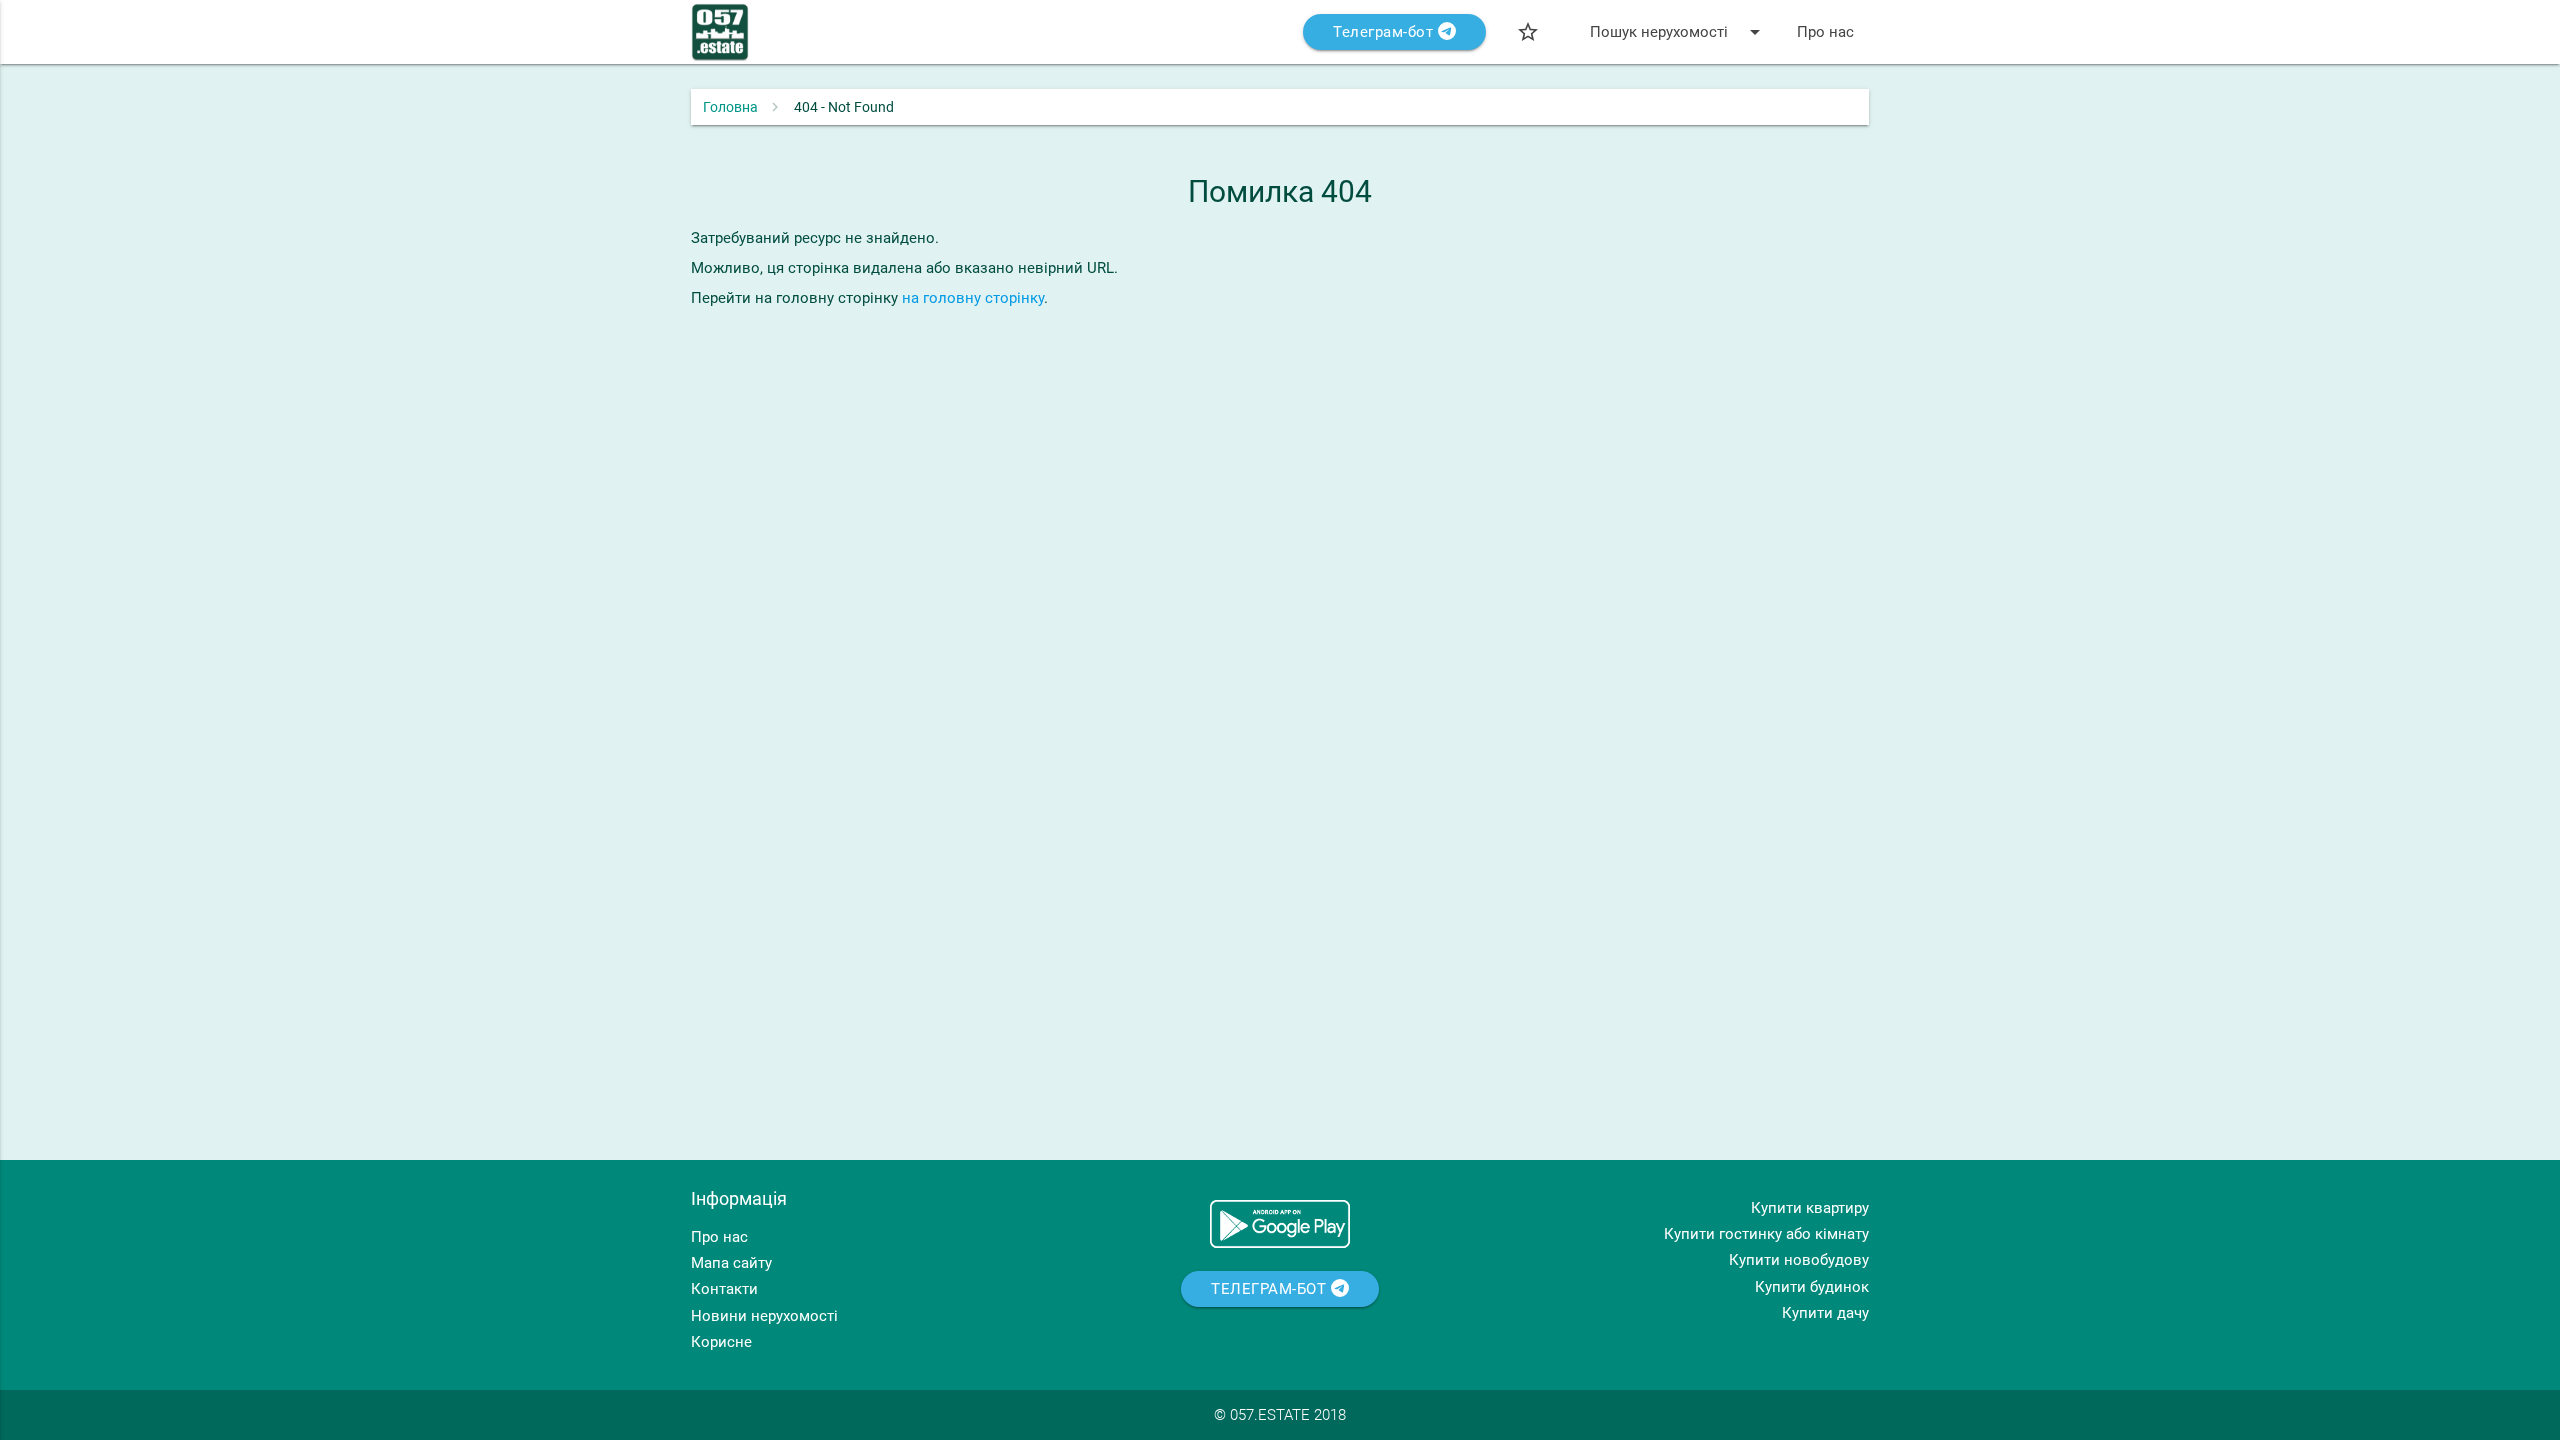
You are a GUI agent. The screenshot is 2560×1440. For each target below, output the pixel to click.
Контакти (724, 1289)
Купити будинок (1812, 1287)
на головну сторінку (973, 298)
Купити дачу (1825, 1313)
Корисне (721, 1342)
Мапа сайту (731, 1263)
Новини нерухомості (764, 1316)
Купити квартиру (1810, 1208)
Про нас (1825, 32)
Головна (730, 107)
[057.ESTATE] (720, 41)
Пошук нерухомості (1678, 32)
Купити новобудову (1799, 1260)
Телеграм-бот (1385, 32)
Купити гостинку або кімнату (1766, 1234)
